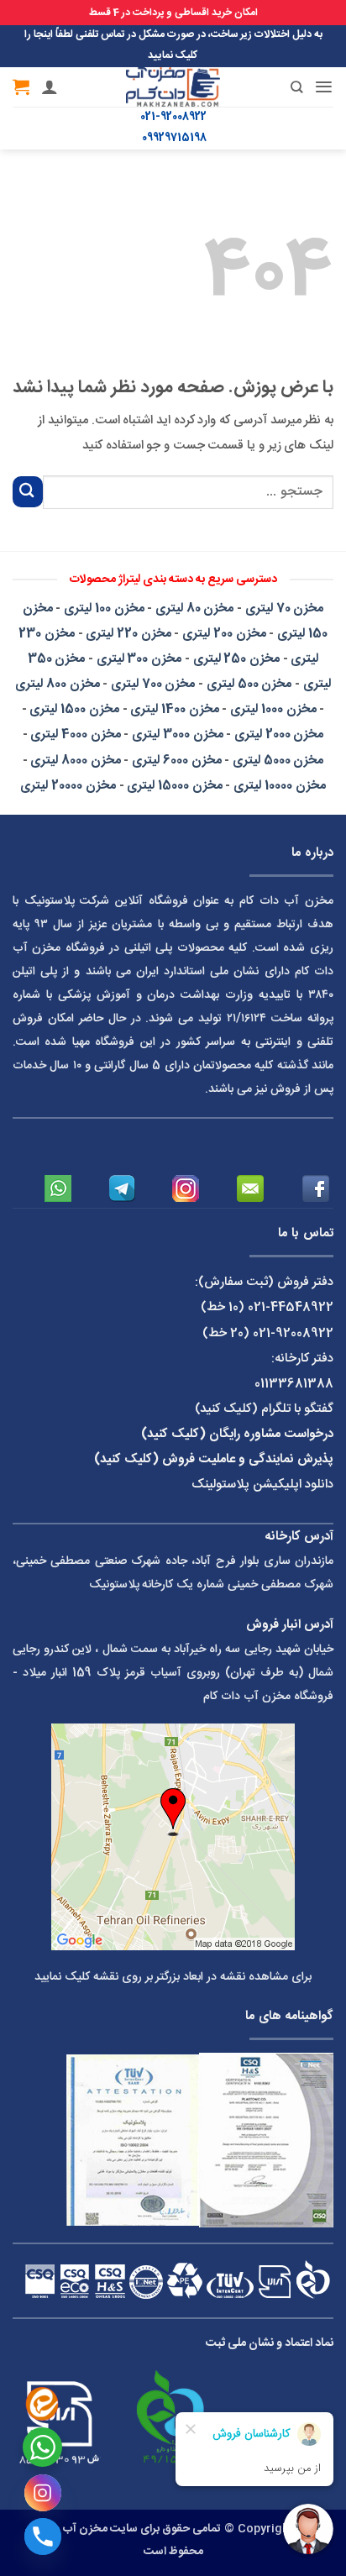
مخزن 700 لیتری (153, 684)
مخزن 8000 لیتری (75, 761)
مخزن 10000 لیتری (279, 786)
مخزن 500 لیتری (249, 684)
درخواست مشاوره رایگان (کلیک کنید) (237, 1434)
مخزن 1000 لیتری (273, 709)
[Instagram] (43, 2493)
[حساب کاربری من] (50, 87)
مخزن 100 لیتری (104, 609)
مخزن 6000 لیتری (176, 761)
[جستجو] (284, 87)
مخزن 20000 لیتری (68, 786)
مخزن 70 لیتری (284, 609)
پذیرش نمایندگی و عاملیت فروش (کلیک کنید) (214, 1459)
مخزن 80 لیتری (194, 609)
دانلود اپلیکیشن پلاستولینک (262, 1485)
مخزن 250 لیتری (236, 659)
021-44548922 (291, 1307)
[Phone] (43, 2537)
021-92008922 (173, 117)
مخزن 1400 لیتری (174, 709)
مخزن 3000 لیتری (177, 735)
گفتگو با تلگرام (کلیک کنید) (264, 1409)
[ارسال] (28, 492)
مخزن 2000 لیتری (279, 735)
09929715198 (174, 138)
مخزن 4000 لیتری (75, 735)
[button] (324, 87)
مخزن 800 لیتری (57, 684)
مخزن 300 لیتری (139, 659)
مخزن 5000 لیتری (278, 761)
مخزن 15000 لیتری (174, 786)
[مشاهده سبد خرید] (21, 87)
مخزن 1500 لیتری (74, 709)
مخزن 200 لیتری (224, 634)
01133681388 (294, 1384)
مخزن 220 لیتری (128, 634)
